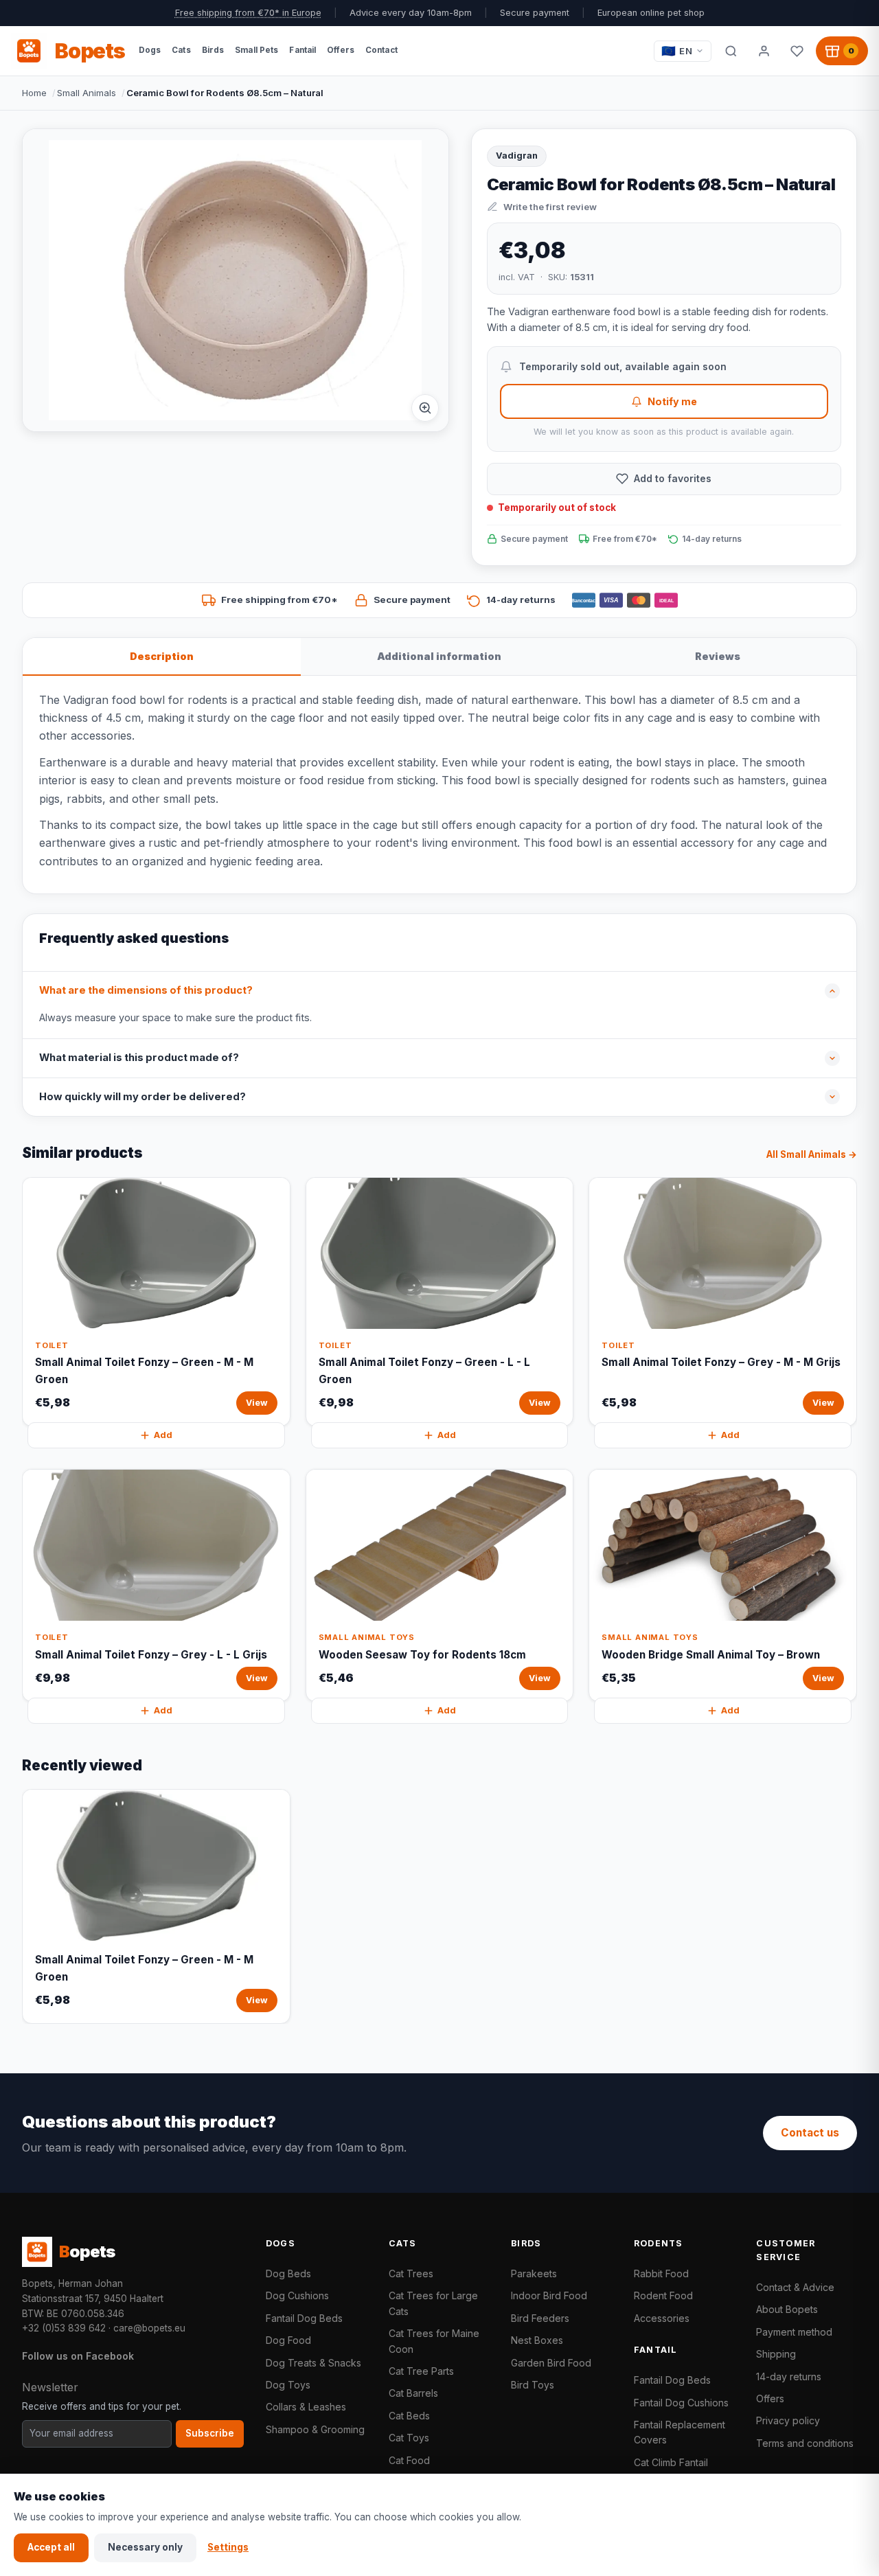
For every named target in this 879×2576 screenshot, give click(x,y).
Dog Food (288, 2340)
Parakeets (534, 2273)
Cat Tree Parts (421, 2371)
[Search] (731, 51)
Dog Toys (288, 2385)
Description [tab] (162, 656)
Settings (228, 2547)
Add (163, 1435)
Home (34, 93)
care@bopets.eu (149, 2328)
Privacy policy (788, 2420)
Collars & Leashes (306, 2407)
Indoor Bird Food (549, 2295)
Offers (770, 2398)
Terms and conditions (805, 2443)
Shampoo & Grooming (315, 2429)
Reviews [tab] (718, 656)
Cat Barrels (413, 2393)
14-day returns (789, 2376)
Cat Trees (411, 2273)
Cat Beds (409, 2416)
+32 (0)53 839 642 (64, 2328)
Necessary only (145, 2547)
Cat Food (409, 2460)
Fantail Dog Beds (304, 2318)
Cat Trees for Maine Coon (434, 2341)
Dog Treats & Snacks (313, 2363)
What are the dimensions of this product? (146, 990)
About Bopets (787, 2309)
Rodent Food (663, 2295)
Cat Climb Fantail (671, 2462)
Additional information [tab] (439, 656)
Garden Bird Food (551, 2363)
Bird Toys (533, 2385)
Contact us (810, 2133)
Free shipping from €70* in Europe (248, 13)
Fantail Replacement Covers (680, 2432)
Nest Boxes (537, 2340)
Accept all (51, 2547)
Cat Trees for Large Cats (433, 2303)
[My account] (764, 51)
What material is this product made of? (139, 1058)
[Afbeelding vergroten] (425, 408)
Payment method (794, 2332)
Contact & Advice (795, 2287)
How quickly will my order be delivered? (142, 1097)
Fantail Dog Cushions (681, 2403)
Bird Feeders (540, 2318)
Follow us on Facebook (78, 2356)
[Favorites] (797, 51)
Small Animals (87, 93)
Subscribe (210, 2433)
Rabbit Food (661, 2273)
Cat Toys (409, 2438)
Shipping (776, 2354)
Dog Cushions (297, 2295)
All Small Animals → (812, 1154)
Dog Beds (288, 2273)
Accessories (662, 2318)
